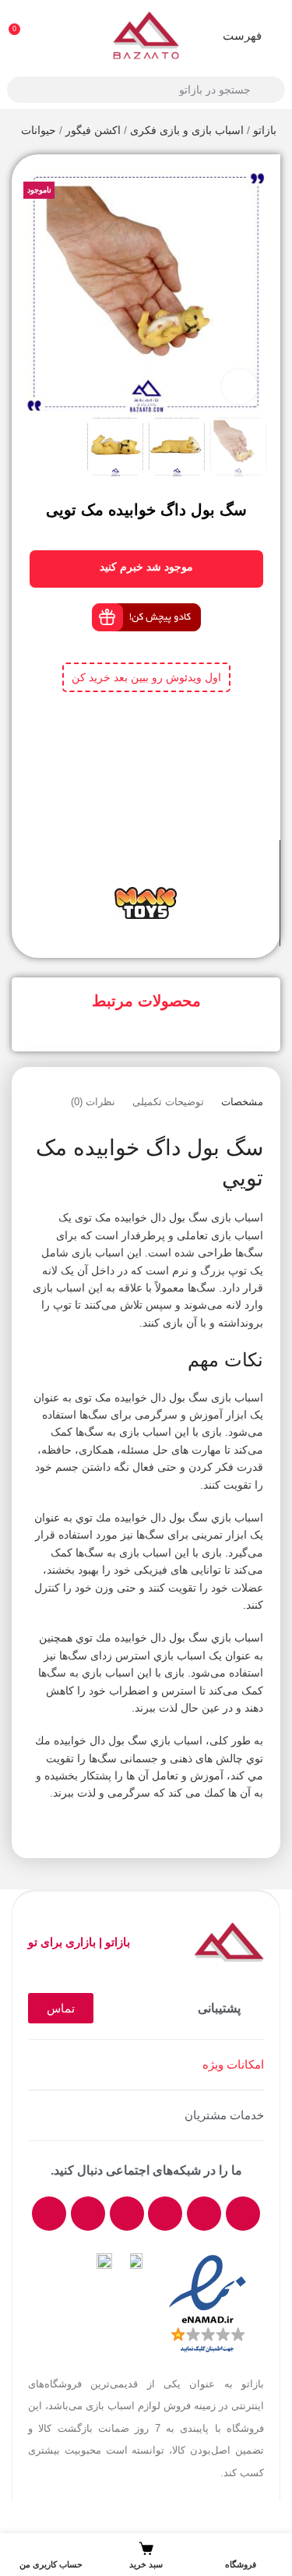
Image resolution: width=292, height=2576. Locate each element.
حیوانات (39, 130)
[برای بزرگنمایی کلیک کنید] (239, 387)
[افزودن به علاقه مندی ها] (132, 868)
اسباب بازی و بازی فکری (187, 130)
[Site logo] (146, 34)
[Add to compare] (160, 868)
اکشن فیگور (93, 130)
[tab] (242, 1102)
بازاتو (265, 130)
